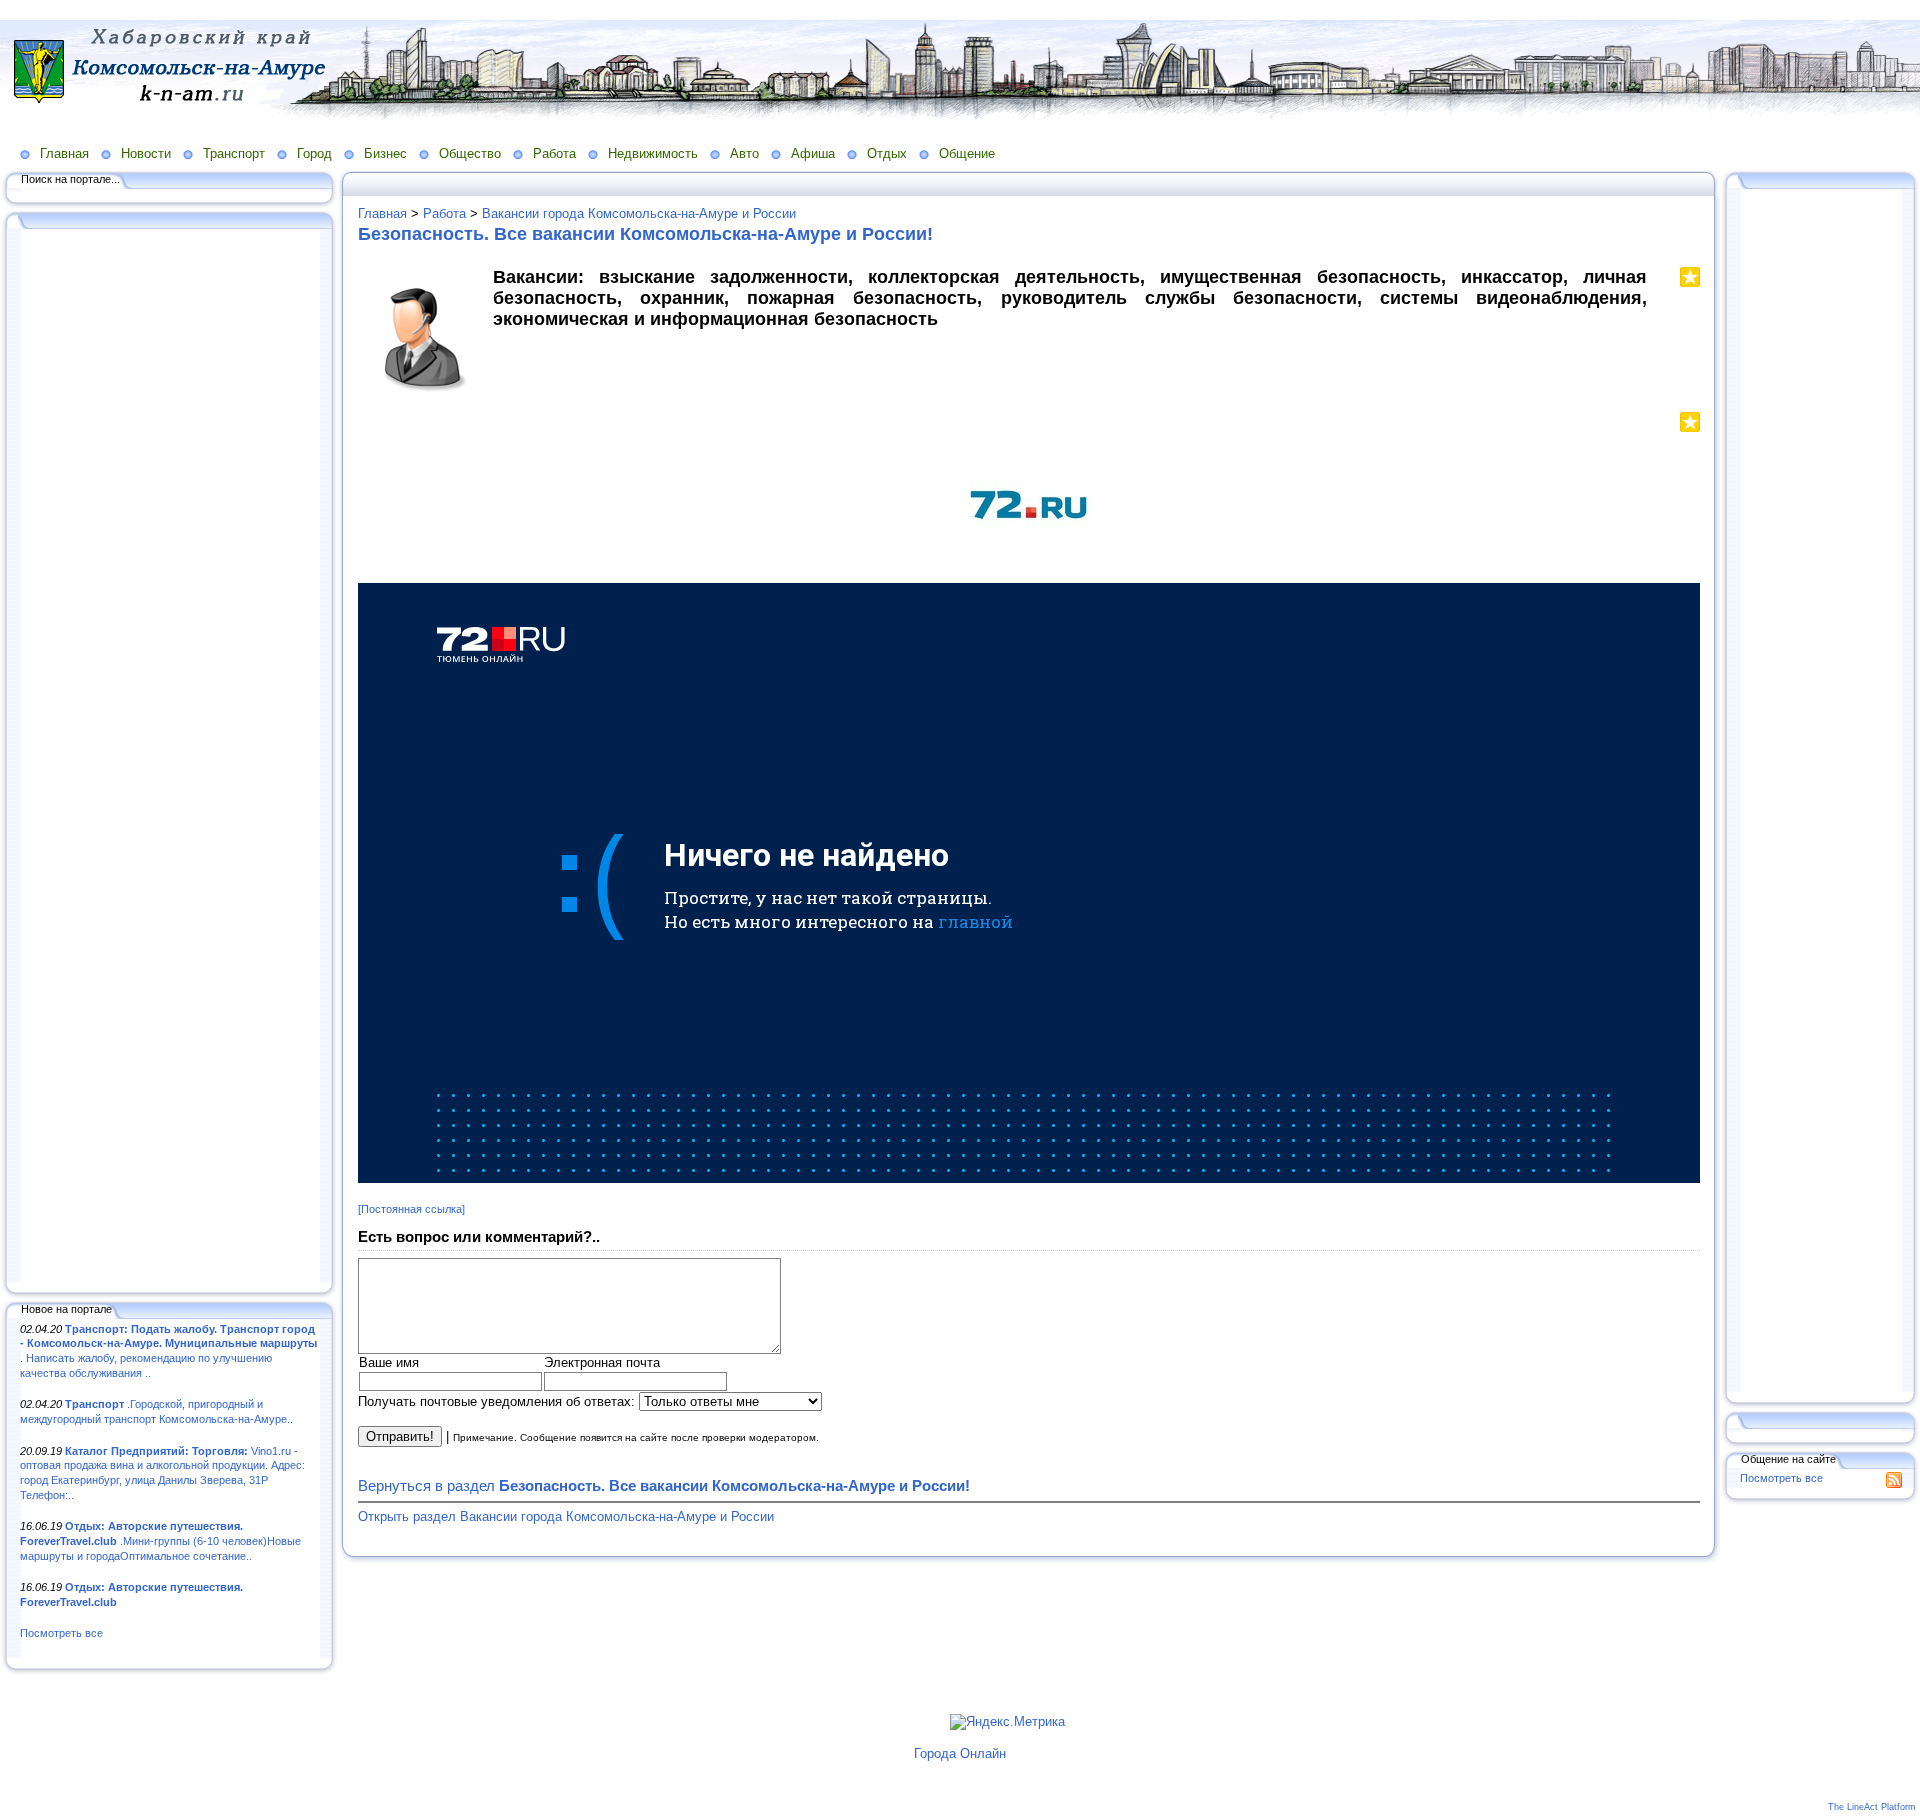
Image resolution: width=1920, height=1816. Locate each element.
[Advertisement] (170, 757)
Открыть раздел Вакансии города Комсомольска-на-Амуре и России (566, 1516)
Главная (64, 153)
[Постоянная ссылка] (411, 1209)
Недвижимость (653, 153)
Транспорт (234, 153)
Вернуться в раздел (664, 1485)
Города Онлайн (960, 1753)
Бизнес (385, 153)
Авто (744, 153)
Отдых (887, 153)
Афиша (813, 153)
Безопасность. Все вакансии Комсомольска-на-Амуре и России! (645, 234)
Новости (146, 153)
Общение (967, 153)
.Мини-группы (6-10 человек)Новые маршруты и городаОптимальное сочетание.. (160, 1540)
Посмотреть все (61, 1633)
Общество (470, 153)
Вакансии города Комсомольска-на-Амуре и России (639, 213)
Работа (554, 153)
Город (314, 153)
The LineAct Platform (1872, 1807)
